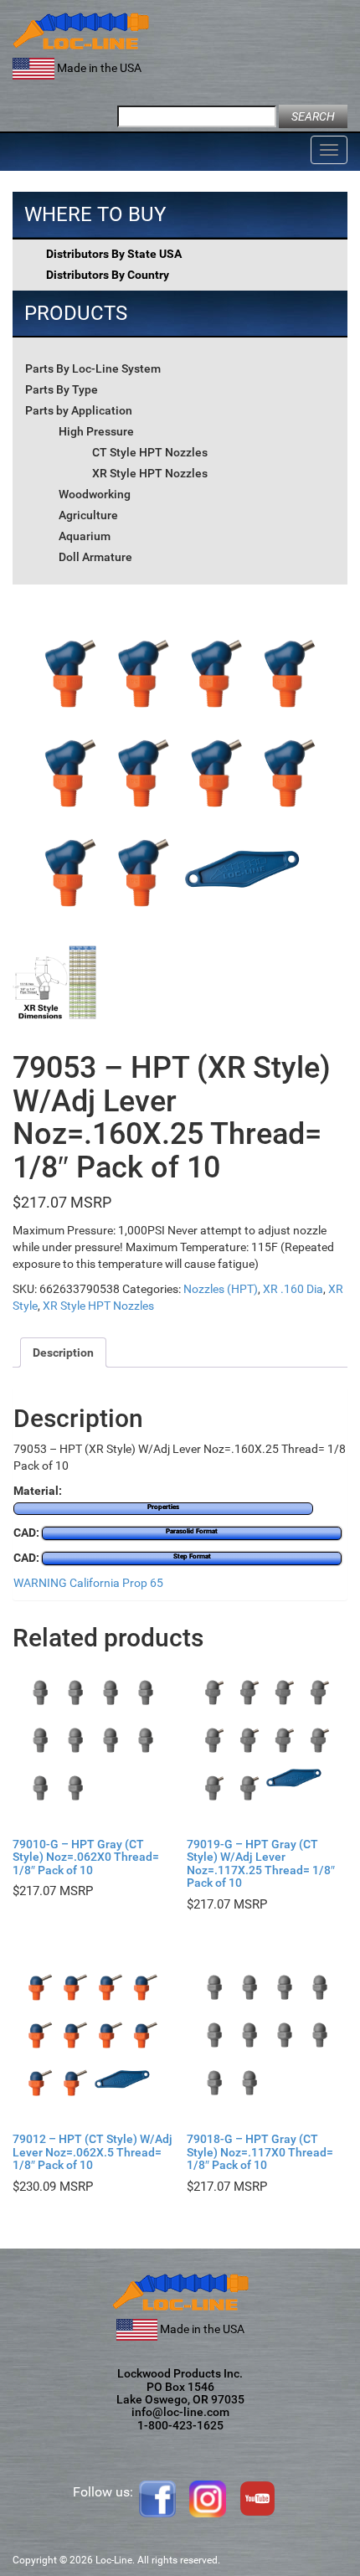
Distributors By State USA (114, 254)
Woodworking (95, 494)
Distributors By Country (108, 275)
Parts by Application (79, 410)
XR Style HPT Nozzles (150, 473)
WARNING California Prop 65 (88, 1583)
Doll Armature (95, 557)
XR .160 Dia (293, 1289)
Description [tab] (63, 1352)
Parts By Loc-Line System (93, 368)
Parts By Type (62, 389)
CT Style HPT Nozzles (150, 452)
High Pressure (96, 431)
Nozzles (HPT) (221, 1289)
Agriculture (88, 515)
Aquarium (85, 536)
